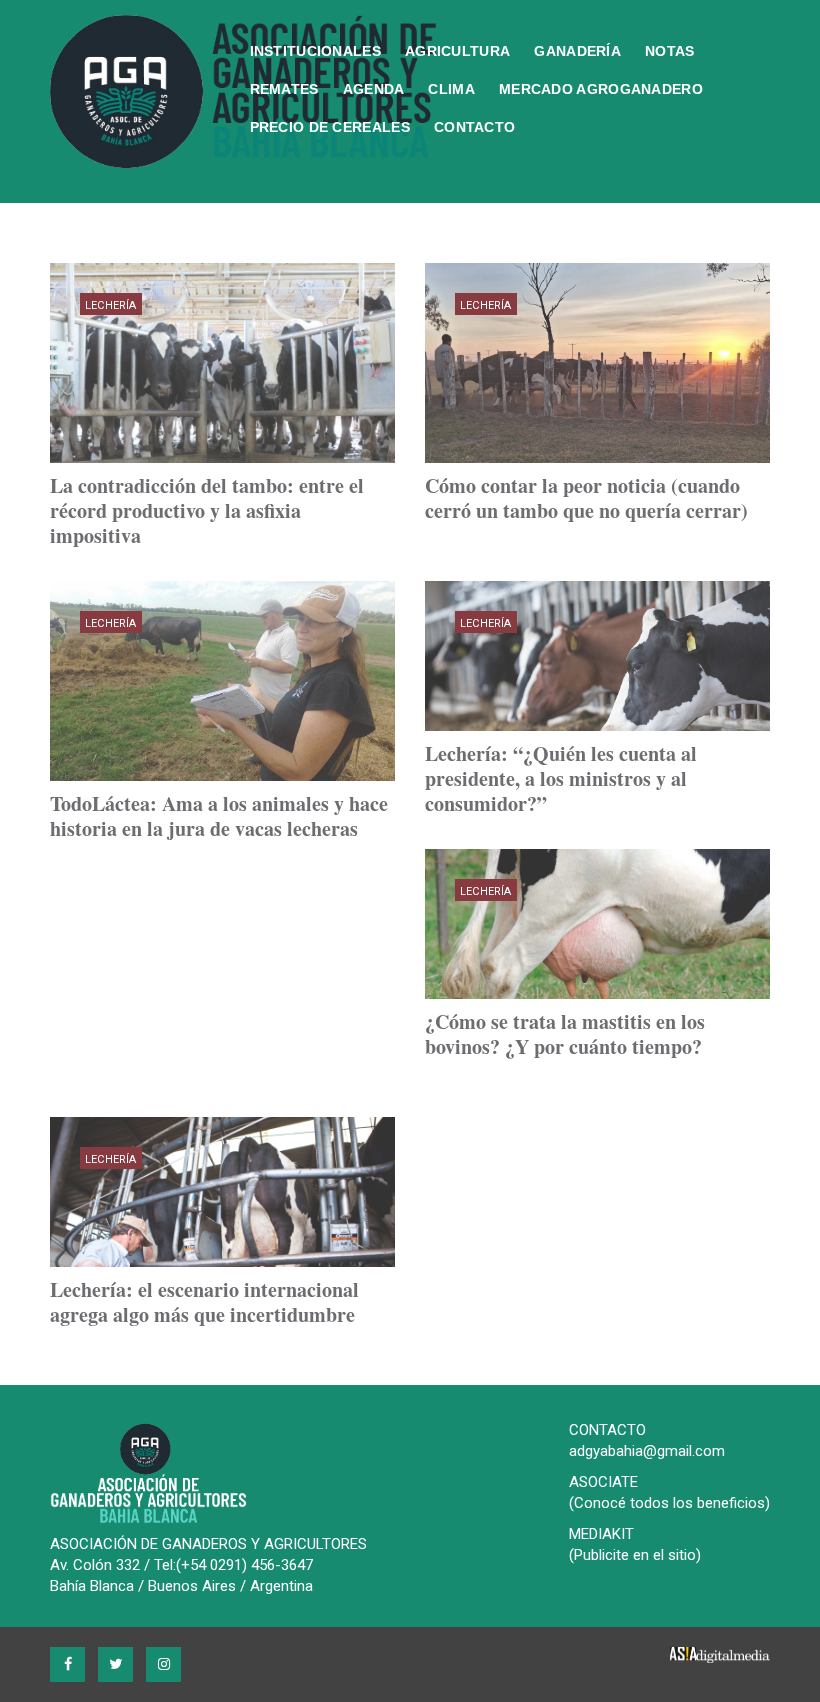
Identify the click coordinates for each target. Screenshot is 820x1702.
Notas (670, 51)
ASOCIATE (603, 1482)
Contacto (474, 127)
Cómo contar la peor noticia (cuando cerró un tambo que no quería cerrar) (586, 498)
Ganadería (577, 51)
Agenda (374, 89)
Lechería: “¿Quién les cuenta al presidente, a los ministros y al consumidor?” (561, 778)
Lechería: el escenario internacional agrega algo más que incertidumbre (204, 1302)
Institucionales (316, 51)
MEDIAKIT (601, 1534)
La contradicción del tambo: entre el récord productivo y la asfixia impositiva (207, 510)
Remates (284, 89)
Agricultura (457, 51)
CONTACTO (607, 1430)
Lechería (111, 305)
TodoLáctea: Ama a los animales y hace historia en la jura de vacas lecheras (219, 816)
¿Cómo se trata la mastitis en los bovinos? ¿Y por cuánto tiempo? (565, 1034)
